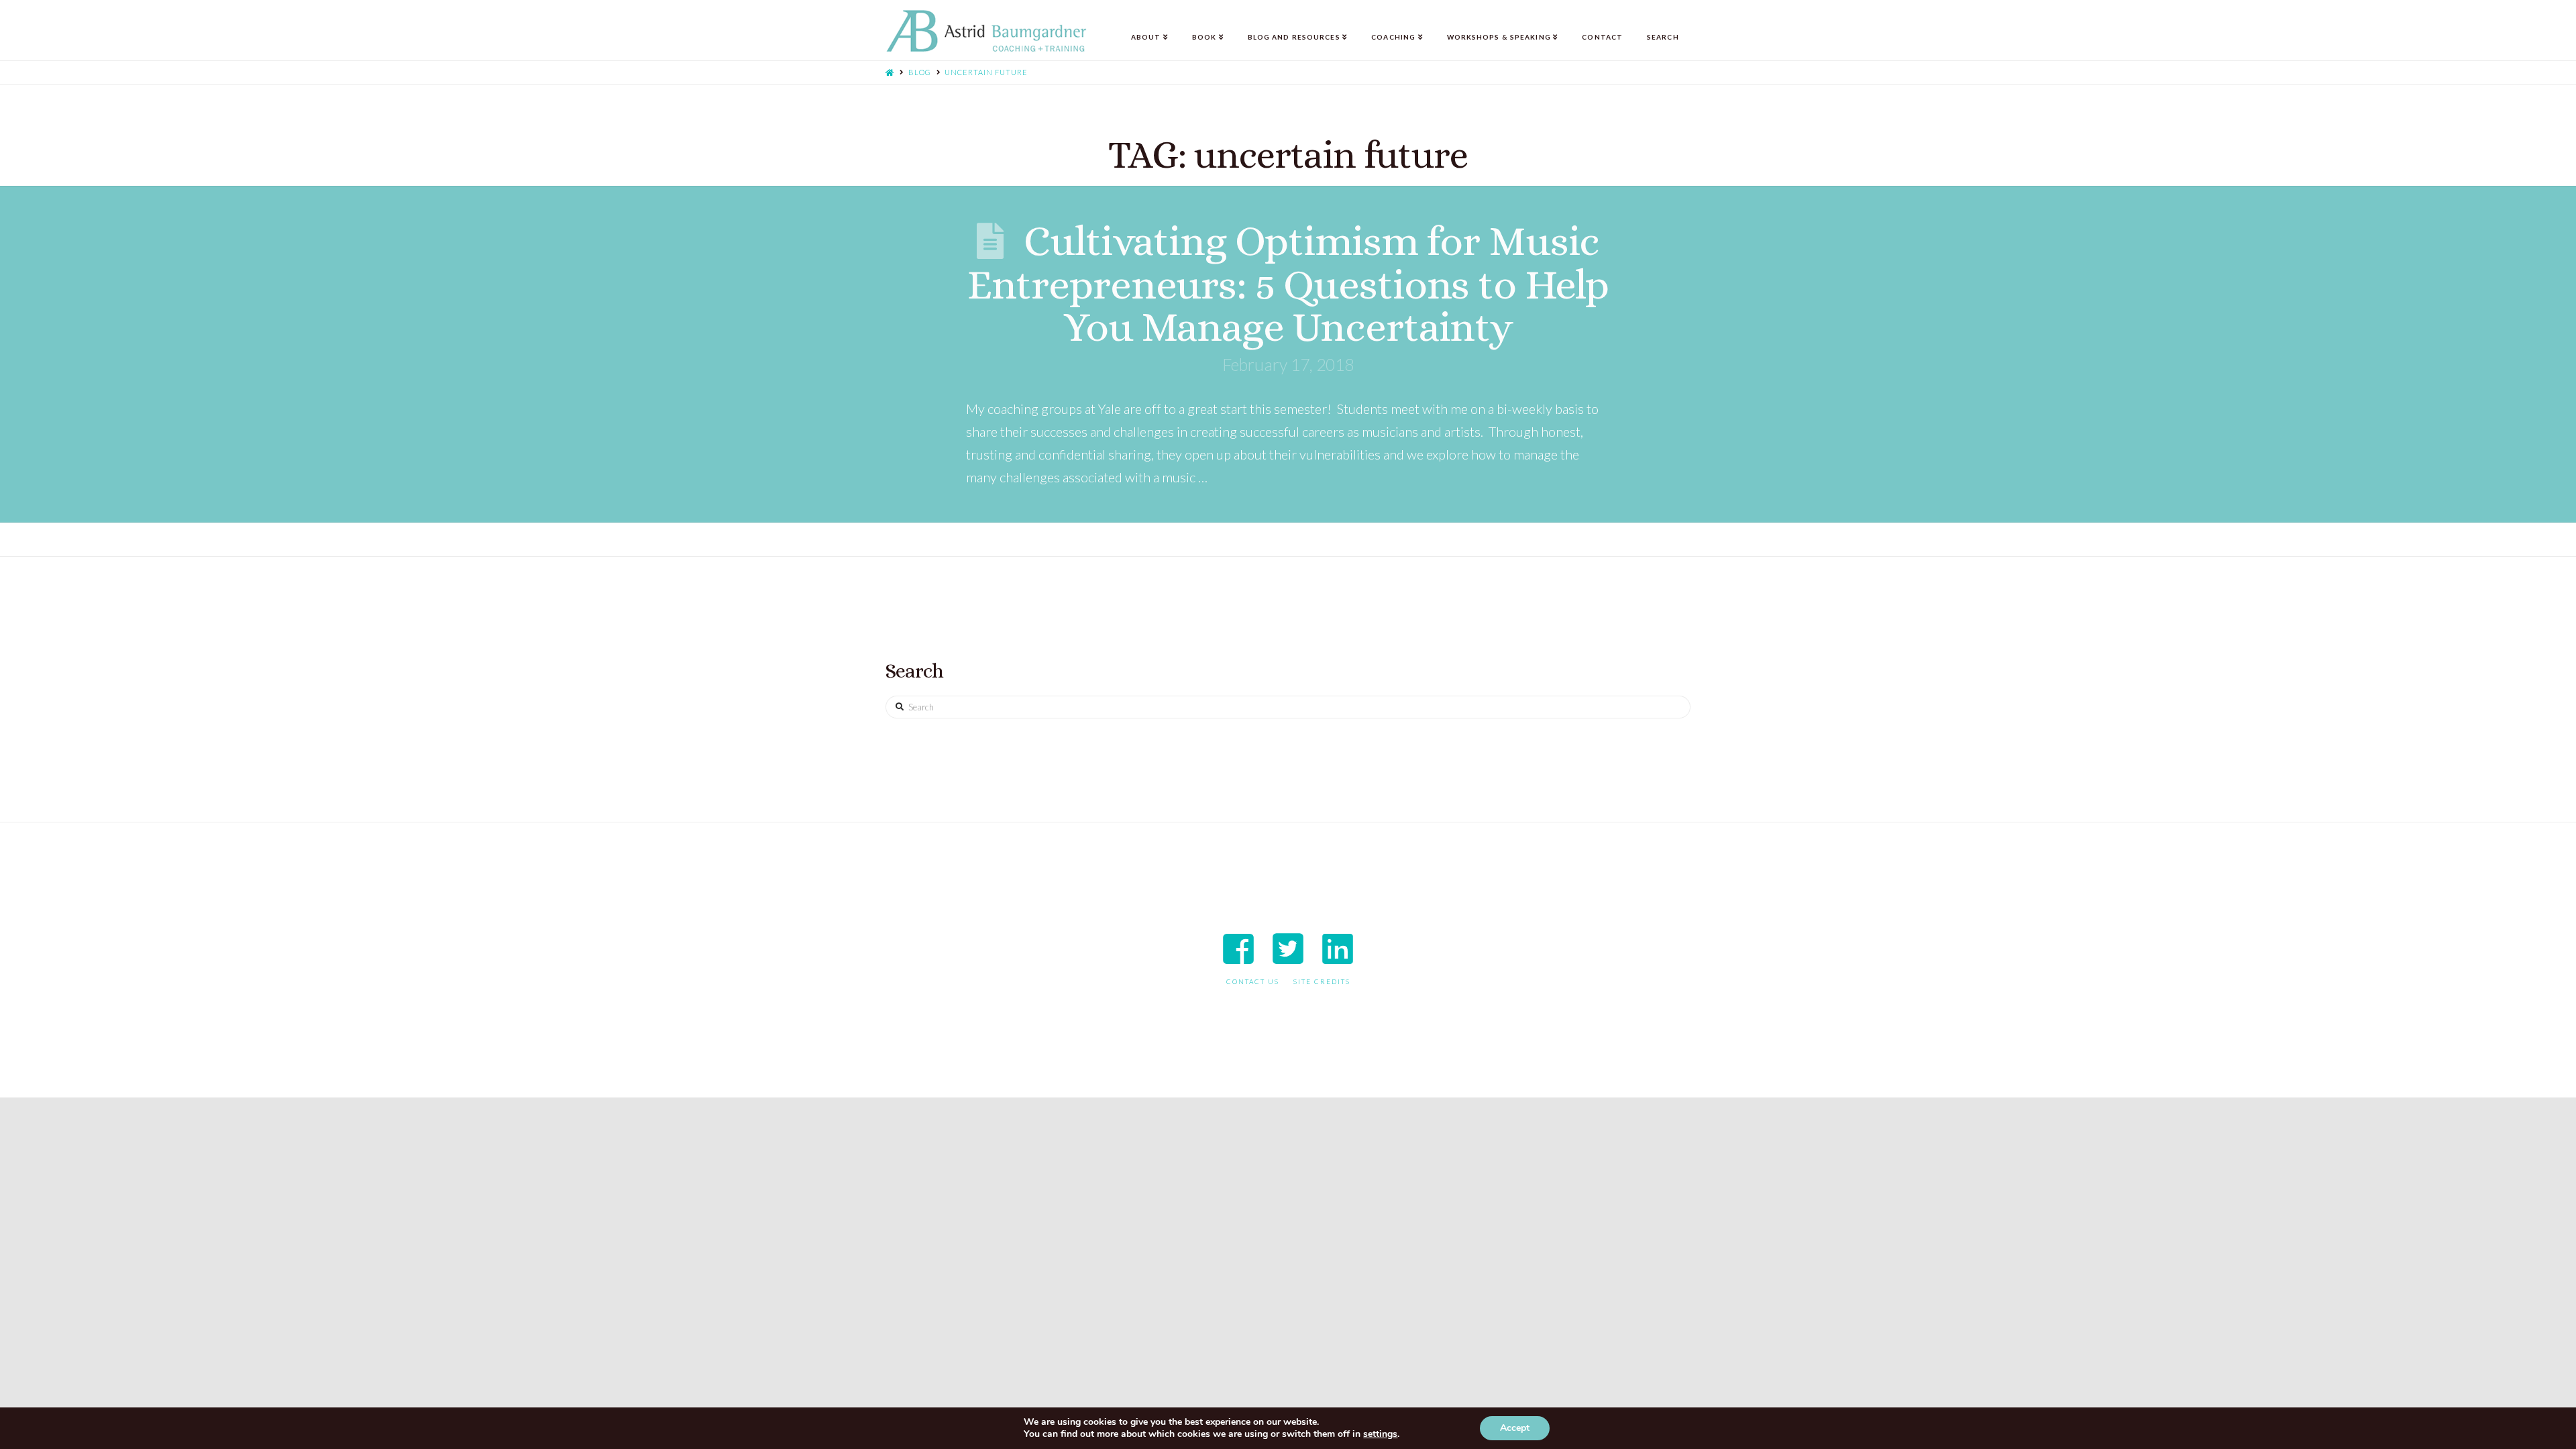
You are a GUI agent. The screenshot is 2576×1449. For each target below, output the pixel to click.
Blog (920, 72)
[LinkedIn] (1338, 949)
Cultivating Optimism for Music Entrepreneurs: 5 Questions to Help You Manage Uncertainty (1288, 283)
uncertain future (986, 72)
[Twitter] (1288, 949)
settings (1380, 1434)
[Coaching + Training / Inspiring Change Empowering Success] (986, 31)
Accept (1515, 1428)
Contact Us (1253, 981)
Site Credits (1322, 981)
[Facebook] (1238, 949)
